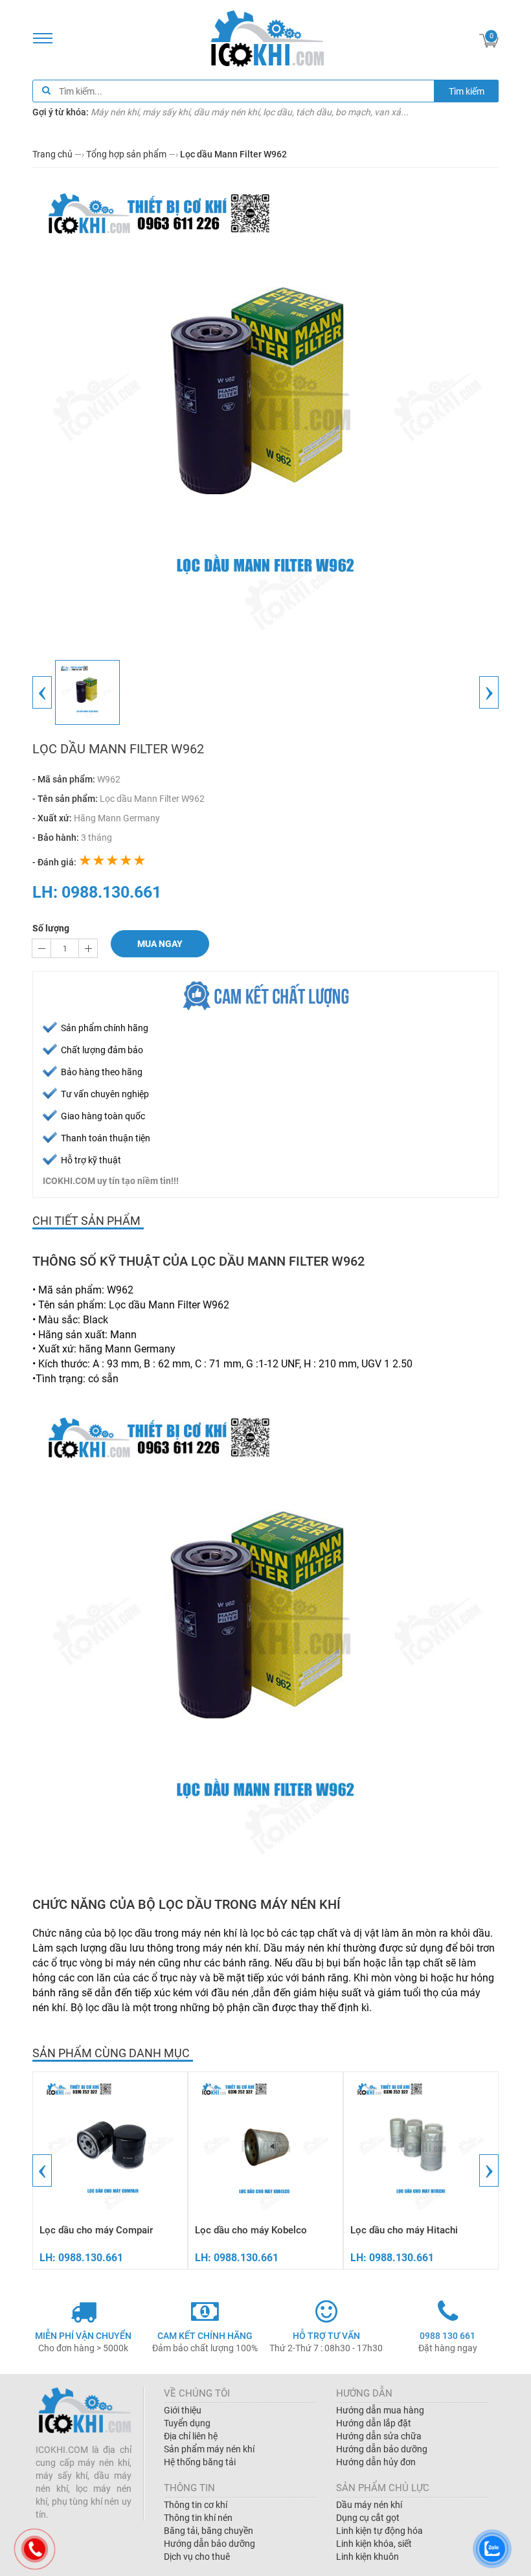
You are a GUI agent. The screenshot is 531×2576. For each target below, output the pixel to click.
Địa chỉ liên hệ (191, 2436)
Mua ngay (160, 944)
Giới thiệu (183, 2410)
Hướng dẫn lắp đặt (374, 2423)
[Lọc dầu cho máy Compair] (110, 2146)
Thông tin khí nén (198, 2518)
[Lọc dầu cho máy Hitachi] (421, 2146)
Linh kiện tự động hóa (379, 2531)
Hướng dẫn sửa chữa (379, 2436)
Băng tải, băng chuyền (209, 2531)
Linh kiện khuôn (367, 2557)
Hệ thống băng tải (200, 2462)
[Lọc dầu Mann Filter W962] (265, 410)
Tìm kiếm (467, 91)
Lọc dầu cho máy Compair (96, 2230)
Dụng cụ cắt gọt (368, 2518)
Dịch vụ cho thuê (197, 2557)
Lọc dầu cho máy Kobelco (251, 2230)
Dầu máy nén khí (369, 2505)
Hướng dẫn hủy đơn (376, 2462)
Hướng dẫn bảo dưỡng (382, 2449)
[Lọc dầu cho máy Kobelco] (265, 2146)
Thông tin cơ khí (196, 2505)
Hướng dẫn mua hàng (380, 2410)
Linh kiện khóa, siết (374, 2544)
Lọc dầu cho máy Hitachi (404, 2230)
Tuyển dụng (187, 2423)
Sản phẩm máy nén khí (209, 2449)
